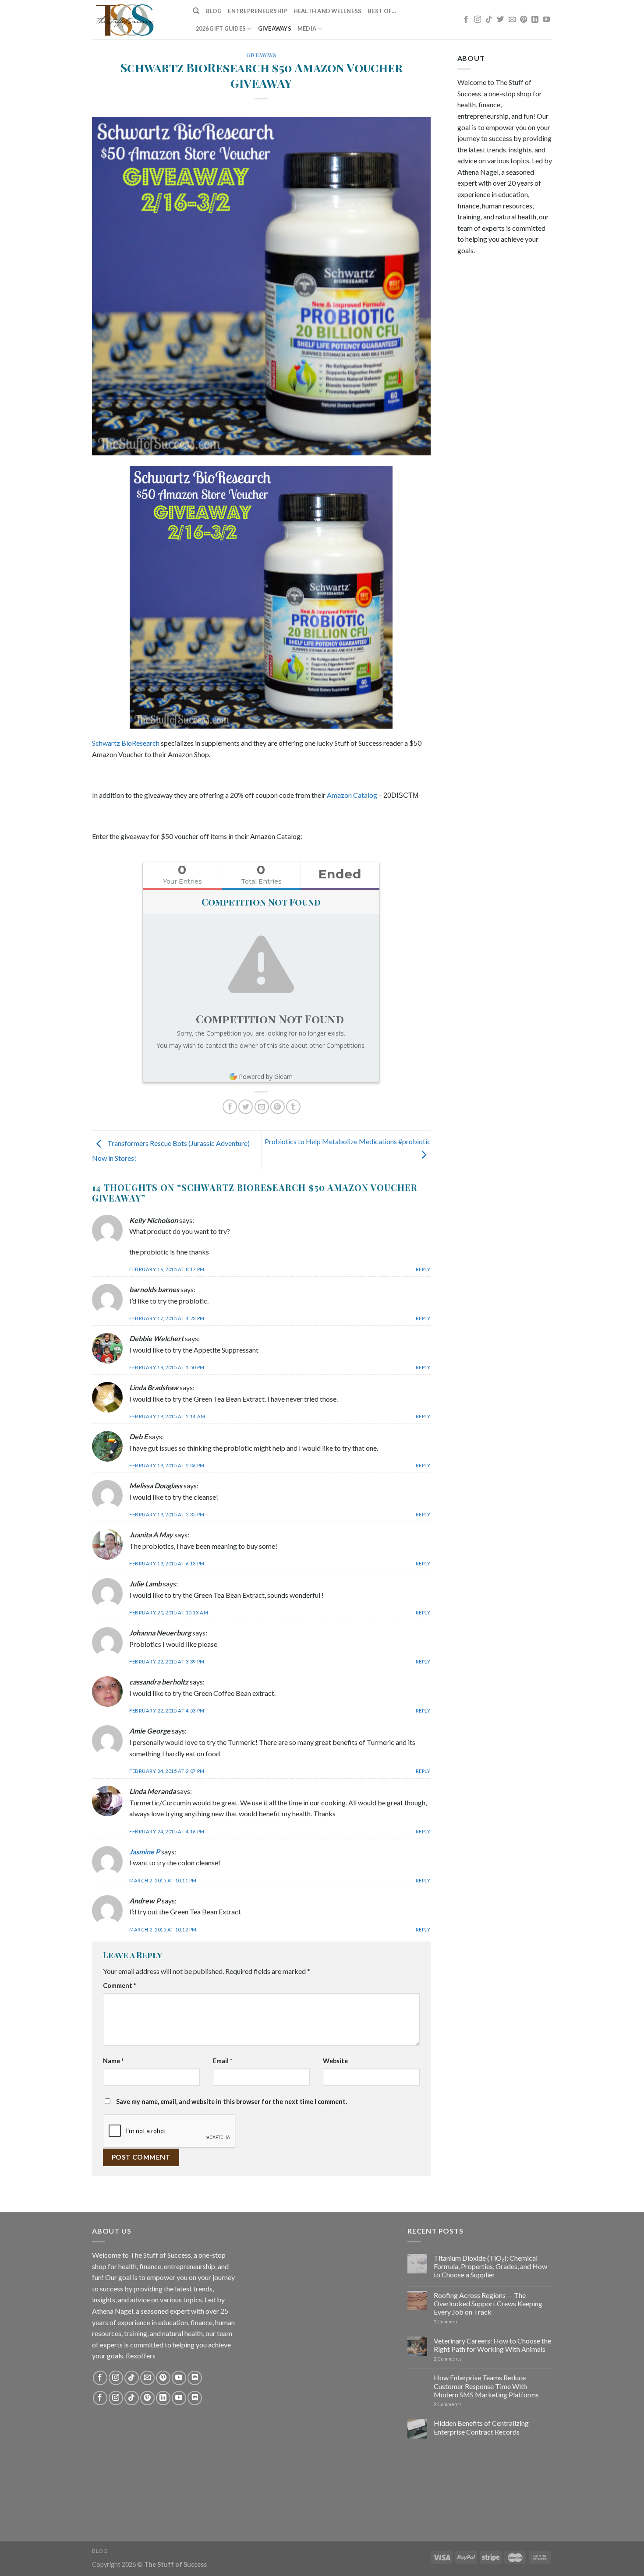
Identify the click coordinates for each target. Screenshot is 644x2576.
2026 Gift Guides (221, 28)
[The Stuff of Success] (136, 20)
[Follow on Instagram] (478, 20)
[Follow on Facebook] (466, 20)
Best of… (382, 11)
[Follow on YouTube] (546, 20)
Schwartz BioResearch (126, 743)
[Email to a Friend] (262, 1107)
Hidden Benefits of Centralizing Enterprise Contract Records (481, 2427)
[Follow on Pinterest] (524, 20)
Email (223, 2061)
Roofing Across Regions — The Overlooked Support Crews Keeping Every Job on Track (488, 2303)
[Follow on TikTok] (489, 20)
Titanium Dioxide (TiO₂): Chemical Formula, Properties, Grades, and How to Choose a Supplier (490, 2266)
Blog (214, 11)
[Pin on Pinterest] (278, 1107)
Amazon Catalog (352, 795)
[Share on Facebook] (230, 1107)
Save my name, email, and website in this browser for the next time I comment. (232, 2102)
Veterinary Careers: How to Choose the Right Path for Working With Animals (492, 2345)
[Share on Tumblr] (293, 1107)
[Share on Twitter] (246, 1107)
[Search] (196, 11)
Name (113, 2061)
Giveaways (275, 28)
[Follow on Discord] (195, 2378)
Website (335, 2061)
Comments (448, 2359)
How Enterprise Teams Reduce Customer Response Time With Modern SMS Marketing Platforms (486, 2386)
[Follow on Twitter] (500, 20)
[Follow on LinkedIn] (535, 20)
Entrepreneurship (257, 11)
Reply (423, 1269)
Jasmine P (145, 1852)
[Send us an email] (512, 20)
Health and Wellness (328, 11)
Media (307, 28)
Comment (119, 1986)
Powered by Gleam (266, 1077)
